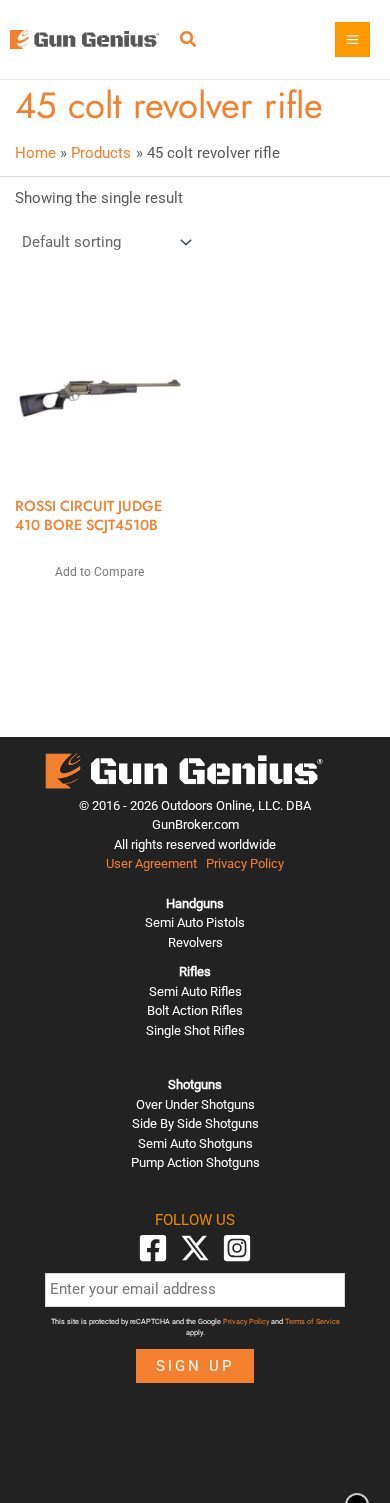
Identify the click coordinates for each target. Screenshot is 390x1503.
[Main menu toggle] (352, 39)
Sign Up (195, 1366)
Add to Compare (99, 572)
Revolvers (195, 942)
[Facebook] (153, 1248)
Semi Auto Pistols (195, 922)
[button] (189, 41)
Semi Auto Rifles (195, 991)
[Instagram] (237, 1248)
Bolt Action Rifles (195, 1010)
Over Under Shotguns (195, 1104)
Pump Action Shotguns (195, 1162)
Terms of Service (312, 1321)
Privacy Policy (245, 863)
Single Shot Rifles (195, 1030)
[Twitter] (195, 1248)
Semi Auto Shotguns (195, 1143)
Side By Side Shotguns (195, 1123)
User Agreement (151, 863)
